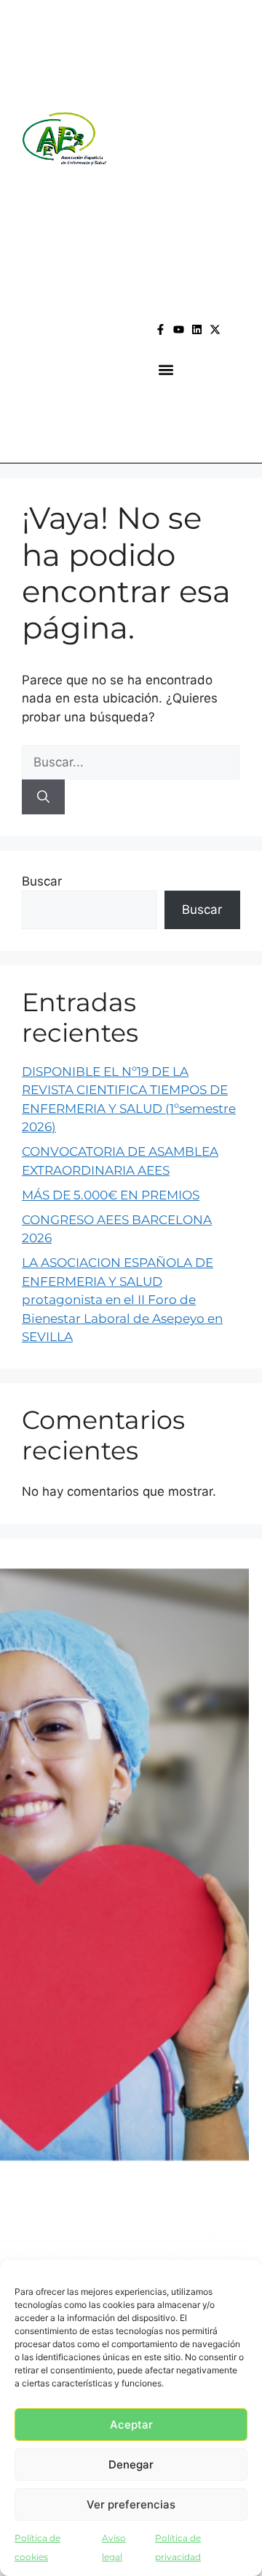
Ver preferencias (131, 2504)
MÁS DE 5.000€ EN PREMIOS (111, 1195)
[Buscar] (43, 797)
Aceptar (131, 2425)
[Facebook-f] (160, 329)
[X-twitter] (215, 329)
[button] (166, 370)
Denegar (131, 2464)
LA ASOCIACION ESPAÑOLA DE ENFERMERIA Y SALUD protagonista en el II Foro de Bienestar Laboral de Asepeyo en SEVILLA (122, 1300)
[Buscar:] (131, 762)
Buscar (42, 881)
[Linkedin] (197, 329)
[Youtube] (179, 329)
